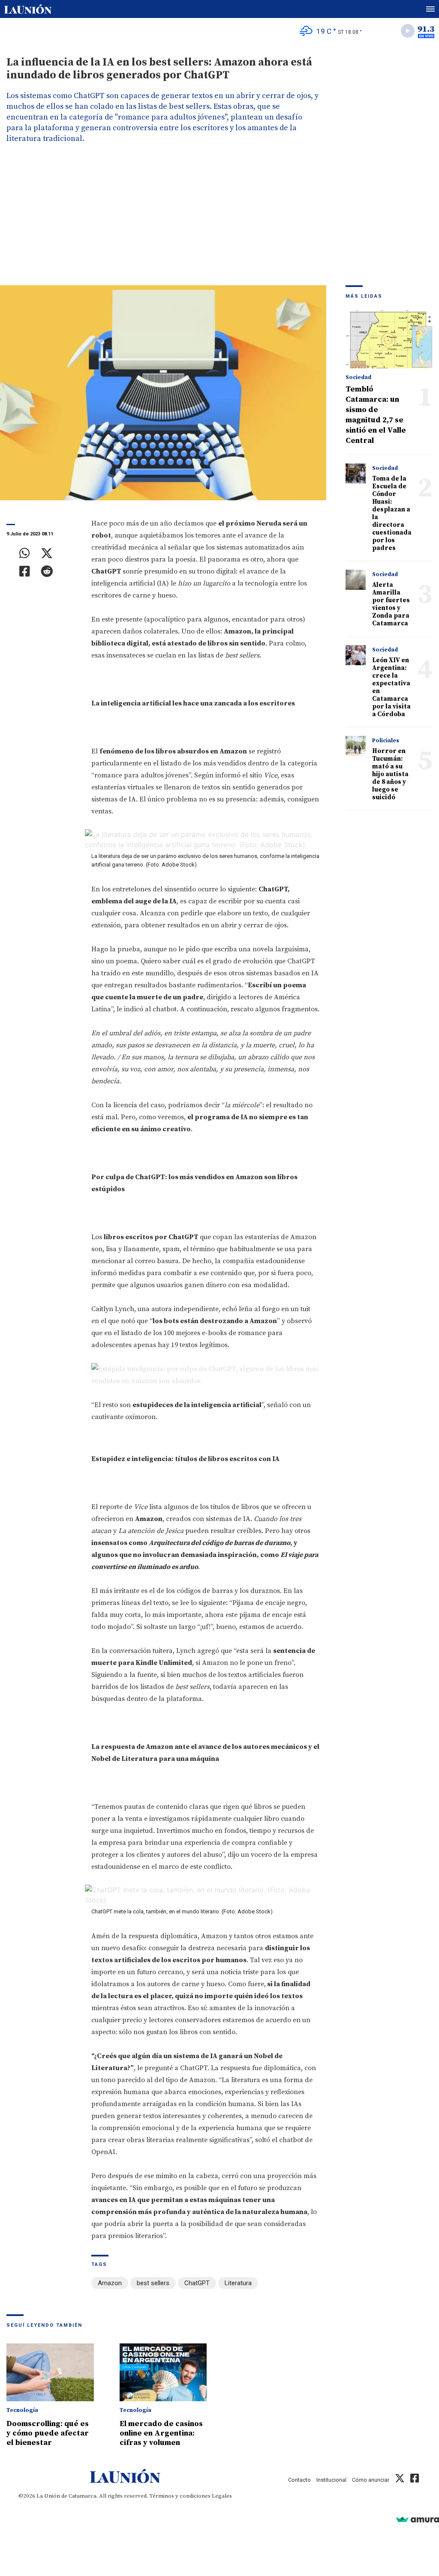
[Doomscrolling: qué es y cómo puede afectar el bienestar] (50, 2373)
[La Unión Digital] (28, 9)
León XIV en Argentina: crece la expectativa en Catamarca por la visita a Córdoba (391, 687)
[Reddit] (47, 571)
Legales (222, 2496)
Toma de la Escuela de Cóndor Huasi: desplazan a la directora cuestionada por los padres (392, 513)
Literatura (238, 2283)
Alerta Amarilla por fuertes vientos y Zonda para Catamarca (391, 604)
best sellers (153, 2283)
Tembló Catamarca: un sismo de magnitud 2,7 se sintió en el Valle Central (376, 415)
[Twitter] (47, 553)
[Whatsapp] (25, 553)
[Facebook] (25, 571)
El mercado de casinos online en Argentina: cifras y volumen (161, 2433)
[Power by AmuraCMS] (418, 2519)
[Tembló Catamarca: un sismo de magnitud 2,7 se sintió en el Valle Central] (389, 339)
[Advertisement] (219, 221)
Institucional (331, 2480)
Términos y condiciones (180, 2496)
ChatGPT (197, 2283)
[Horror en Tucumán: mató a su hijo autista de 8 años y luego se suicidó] (356, 746)
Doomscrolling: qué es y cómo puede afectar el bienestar (48, 2433)
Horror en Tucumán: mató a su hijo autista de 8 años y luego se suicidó (390, 774)
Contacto (299, 2480)
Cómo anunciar (371, 2480)
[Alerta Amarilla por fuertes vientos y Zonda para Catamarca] (356, 580)
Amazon (110, 2283)
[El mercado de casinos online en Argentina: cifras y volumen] (163, 2373)
